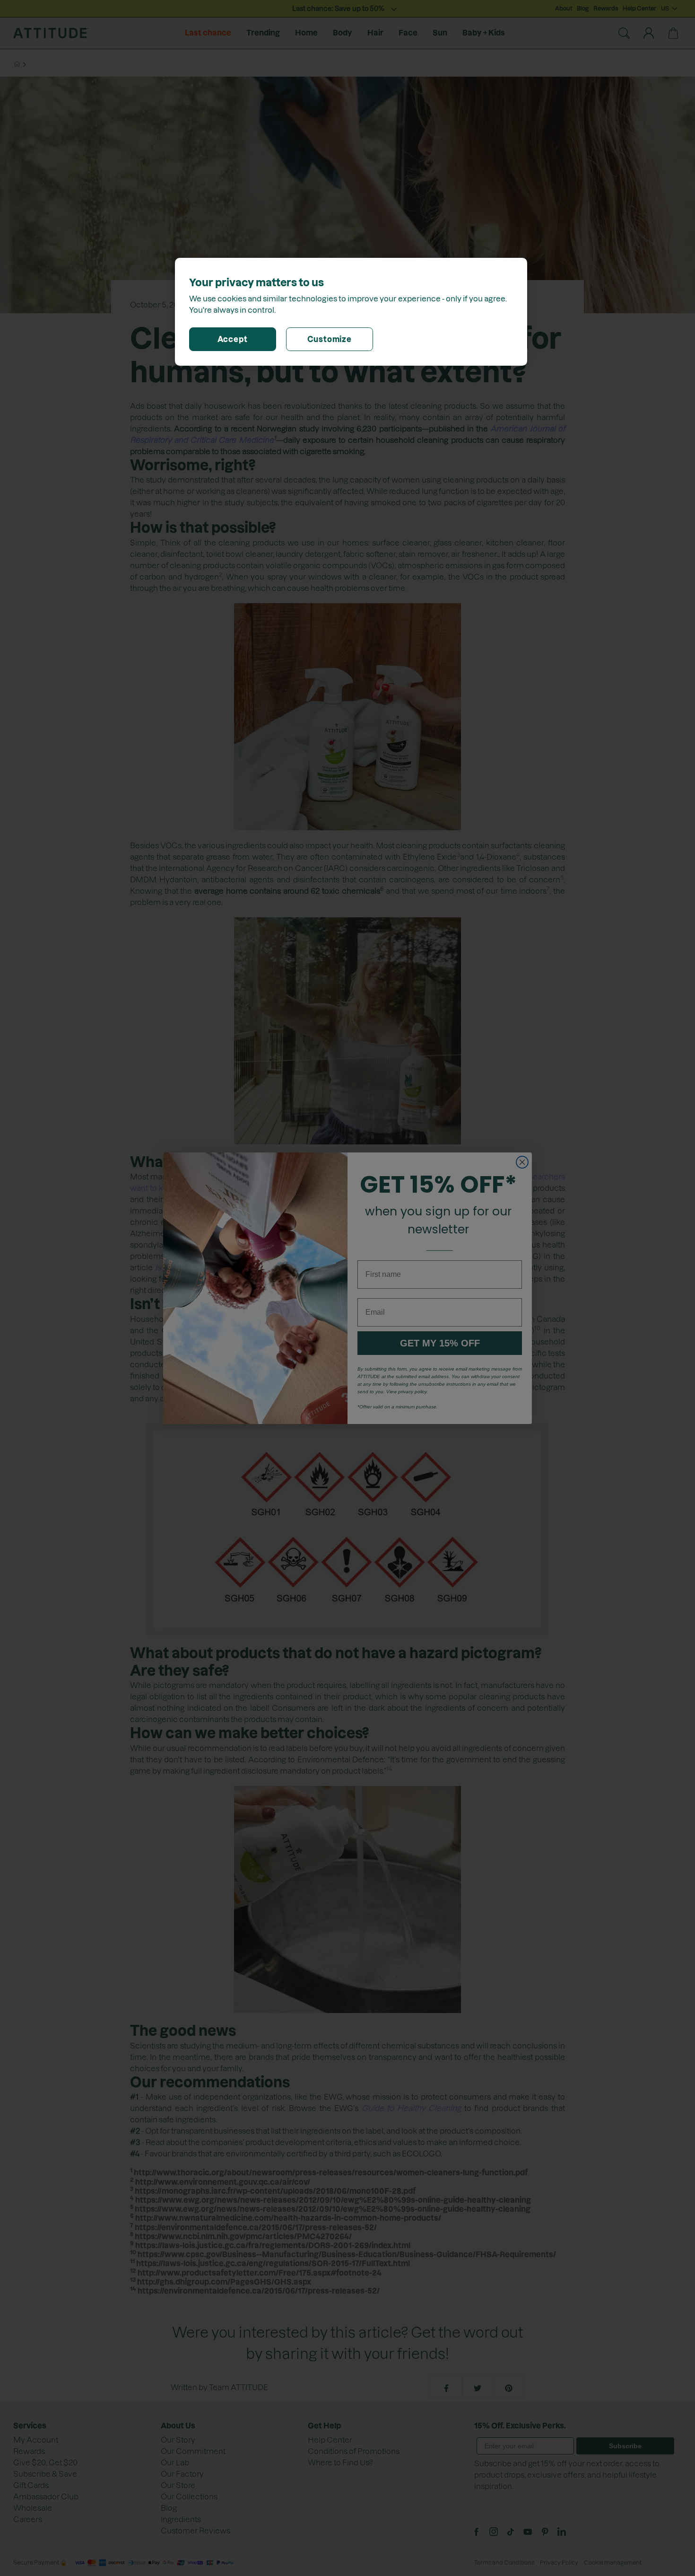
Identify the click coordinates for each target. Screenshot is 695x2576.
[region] (351, 312)
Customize (330, 339)
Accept (233, 339)
